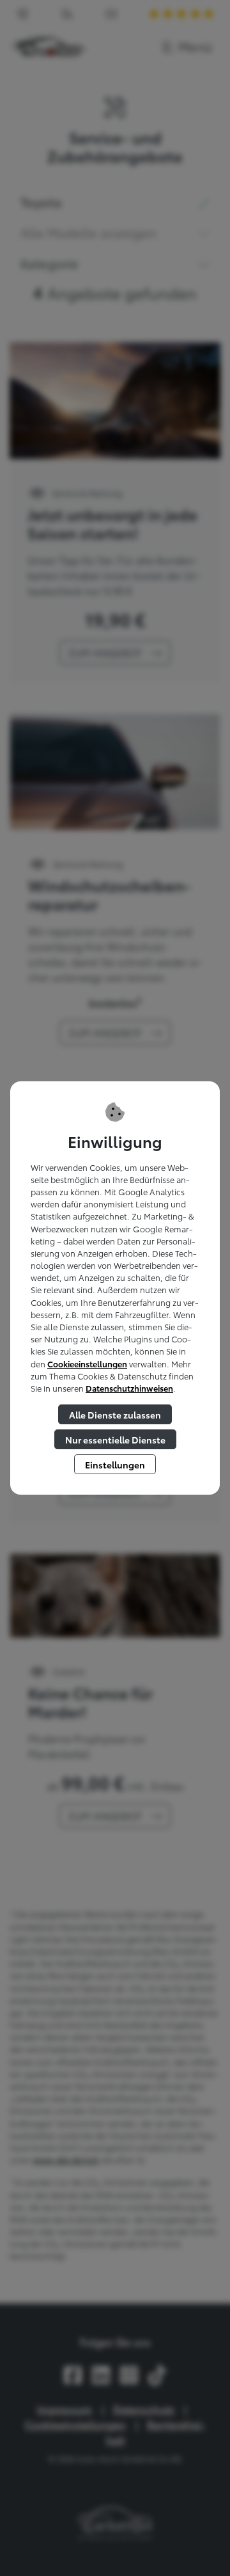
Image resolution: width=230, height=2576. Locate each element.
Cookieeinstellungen (87, 1364)
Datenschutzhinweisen (129, 1388)
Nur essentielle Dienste (115, 1439)
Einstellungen (115, 1464)
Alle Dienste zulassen (115, 1414)
